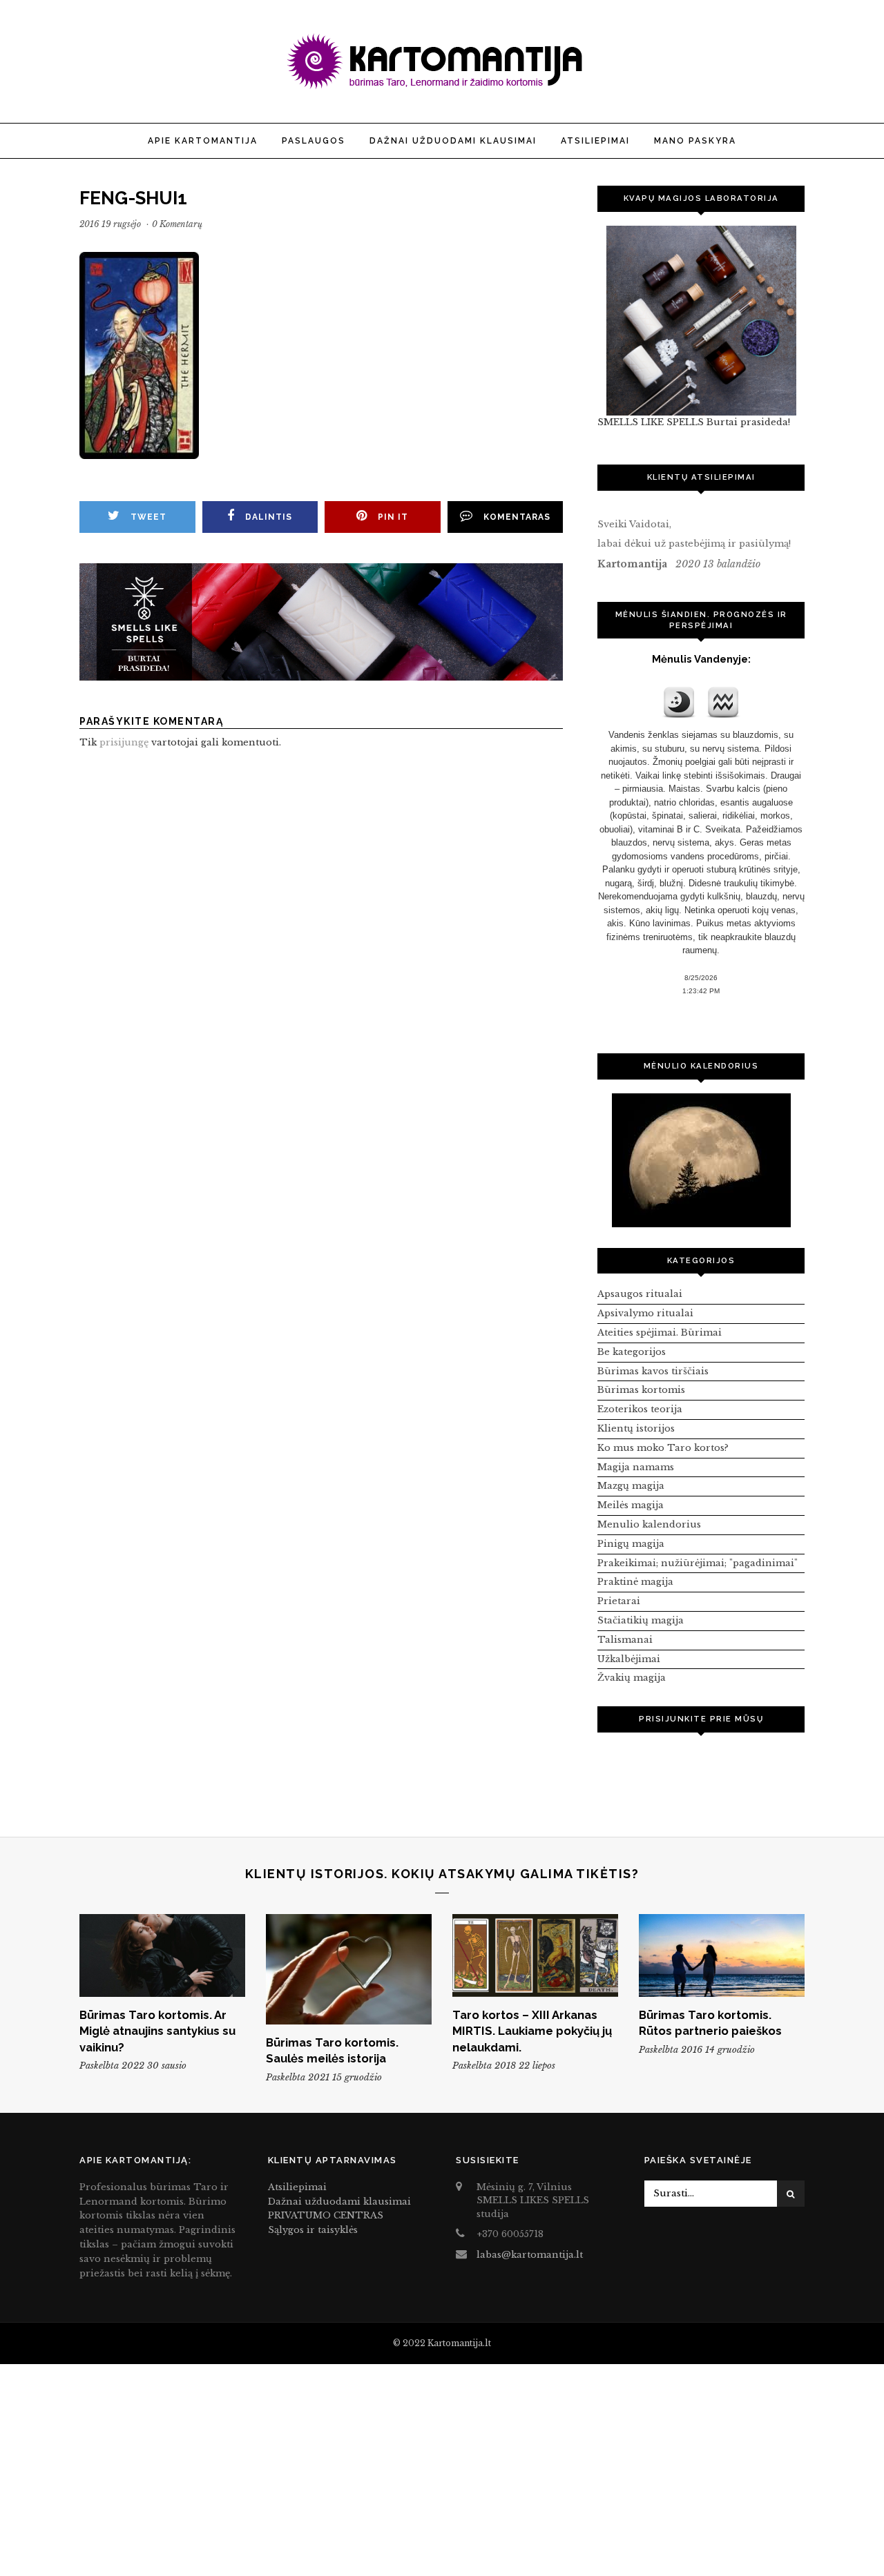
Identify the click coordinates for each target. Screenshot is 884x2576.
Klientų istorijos (636, 1428)
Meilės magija (631, 1505)
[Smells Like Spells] (701, 321)
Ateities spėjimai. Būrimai (660, 1333)
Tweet (148, 517)
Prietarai (619, 1601)
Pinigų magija (631, 1544)
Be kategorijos (632, 1352)
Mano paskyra (695, 141)
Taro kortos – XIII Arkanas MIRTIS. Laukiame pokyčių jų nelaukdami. (532, 2031)
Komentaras (517, 517)
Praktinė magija (635, 1582)
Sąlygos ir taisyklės (313, 2230)
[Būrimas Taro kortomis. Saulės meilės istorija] (349, 1969)
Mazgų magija (631, 1486)
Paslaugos (314, 141)
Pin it (393, 517)
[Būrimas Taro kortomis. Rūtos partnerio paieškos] (722, 1955)
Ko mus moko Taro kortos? (663, 1448)
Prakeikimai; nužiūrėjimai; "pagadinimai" (698, 1563)
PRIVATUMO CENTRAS (326, 2215)
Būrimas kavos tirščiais (653, 1371)
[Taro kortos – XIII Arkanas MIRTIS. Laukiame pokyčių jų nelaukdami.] (535, 1955)
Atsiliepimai (595, 141)
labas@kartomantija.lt (530, 2255)
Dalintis (269, 517)
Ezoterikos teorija (640, 1409)
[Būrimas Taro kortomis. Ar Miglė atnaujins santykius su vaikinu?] (162, 1955)
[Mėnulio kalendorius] (701, 1160)
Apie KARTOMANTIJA (203, 141)
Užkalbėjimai (629, 1659)
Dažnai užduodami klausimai (453, 141)
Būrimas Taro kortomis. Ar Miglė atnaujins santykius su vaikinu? (157, 2031)
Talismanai (625, 1640)
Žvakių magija (632, 1678)
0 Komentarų (177, 224)
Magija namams (636, 1467)
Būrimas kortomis (641, 1390)
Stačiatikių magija (641, 1620)
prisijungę (124, 742)
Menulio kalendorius (649, 1524)
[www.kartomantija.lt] (442, 87)
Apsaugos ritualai (640, 1294)
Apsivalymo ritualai (645, 1313)
